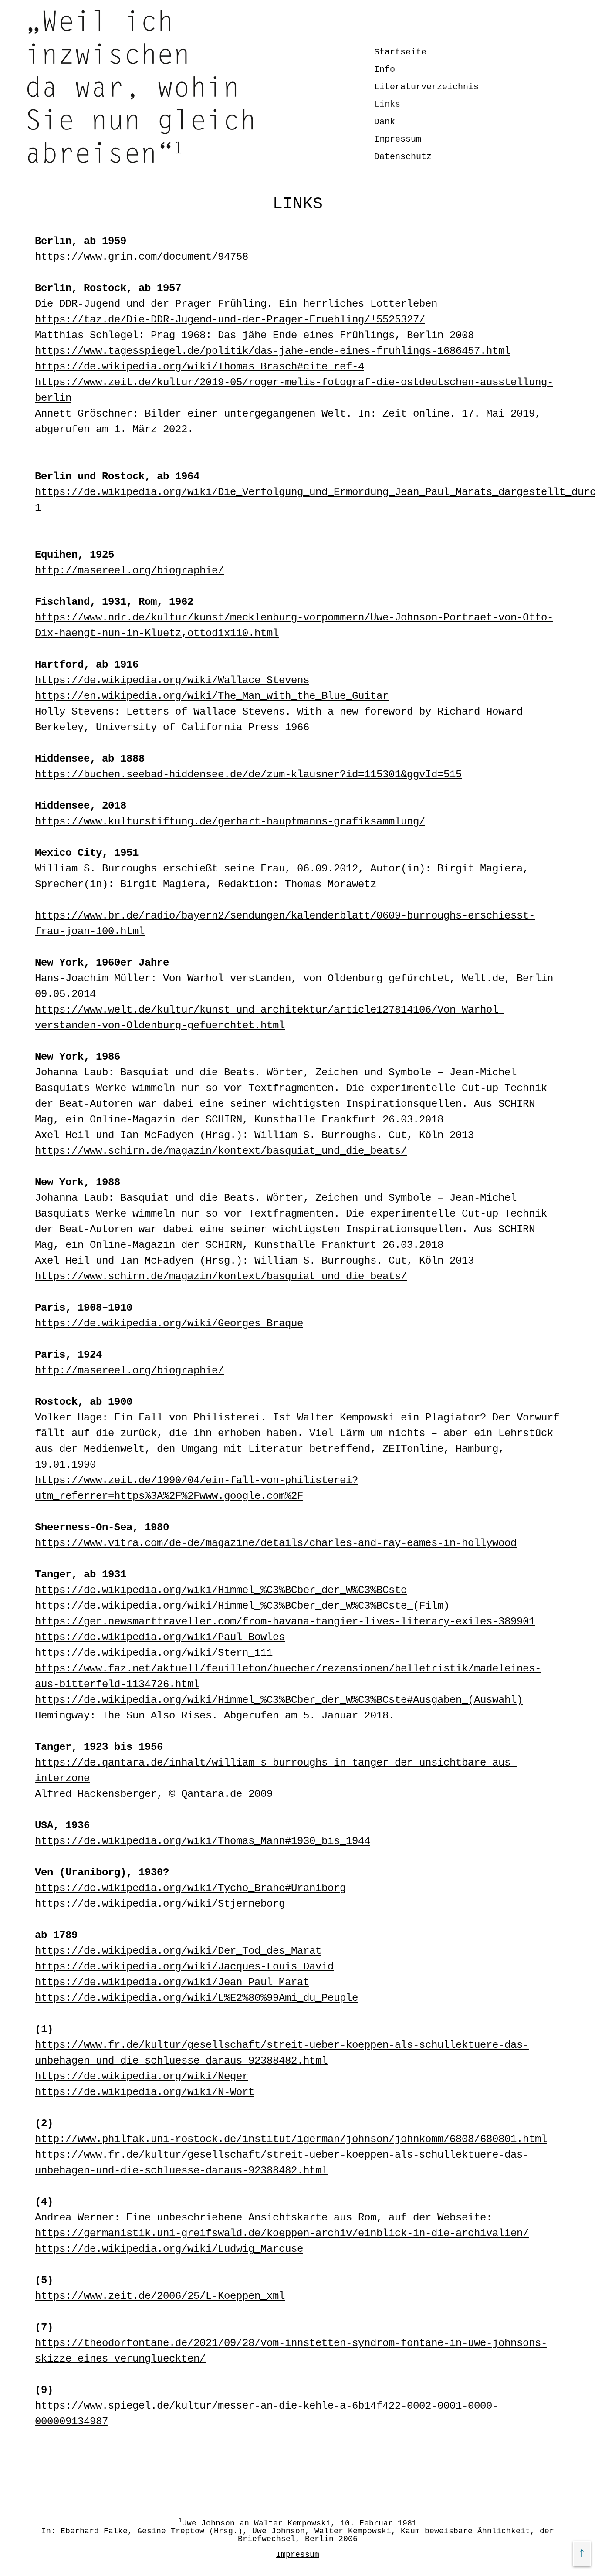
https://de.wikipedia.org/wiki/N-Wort (145, 2092)
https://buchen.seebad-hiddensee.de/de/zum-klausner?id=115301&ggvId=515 (248, 774)
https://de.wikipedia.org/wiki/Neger (142, 2076)
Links (387, 104)
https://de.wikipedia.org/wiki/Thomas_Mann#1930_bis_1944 (203, 1841)
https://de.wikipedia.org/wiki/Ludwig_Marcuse (169, 2249)
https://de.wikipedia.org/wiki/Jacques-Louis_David (184, 1967)
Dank (385, 122)
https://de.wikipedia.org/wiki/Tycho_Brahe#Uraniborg (190, 1888)
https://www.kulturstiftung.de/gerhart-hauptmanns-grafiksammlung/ (230, 822)
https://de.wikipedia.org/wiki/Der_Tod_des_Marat (178, 1951)
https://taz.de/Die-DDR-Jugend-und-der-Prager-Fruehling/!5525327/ (230, 320)
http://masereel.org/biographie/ (129, 571)
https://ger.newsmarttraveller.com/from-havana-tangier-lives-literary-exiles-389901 (285, 1622)
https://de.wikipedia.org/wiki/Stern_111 (154, 1653)
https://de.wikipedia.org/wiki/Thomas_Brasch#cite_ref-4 (199, 367)
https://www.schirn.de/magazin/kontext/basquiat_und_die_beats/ (221, 1151)
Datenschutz (403, 157)
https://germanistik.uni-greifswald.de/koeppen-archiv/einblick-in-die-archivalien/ (282, 2233)
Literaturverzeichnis (426, 87)
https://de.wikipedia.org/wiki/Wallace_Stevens (172, 680)
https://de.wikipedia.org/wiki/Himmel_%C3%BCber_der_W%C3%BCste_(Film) (242, 1606)
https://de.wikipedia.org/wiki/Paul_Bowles (160, 1637)
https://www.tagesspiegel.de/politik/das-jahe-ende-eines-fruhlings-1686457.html (273, 351)
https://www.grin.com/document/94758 (142, 257)
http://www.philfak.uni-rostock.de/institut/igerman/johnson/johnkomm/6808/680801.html (291, 2139)
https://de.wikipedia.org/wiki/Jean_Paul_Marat (172, 1982)
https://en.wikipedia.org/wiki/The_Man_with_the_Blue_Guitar (212, 696)
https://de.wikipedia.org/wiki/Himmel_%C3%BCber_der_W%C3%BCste (221, 1590)
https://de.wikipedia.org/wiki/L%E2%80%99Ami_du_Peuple (196, 1998)
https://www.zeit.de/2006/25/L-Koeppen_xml (160, 2296)
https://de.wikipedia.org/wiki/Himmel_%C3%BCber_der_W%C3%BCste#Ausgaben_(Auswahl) (279, 1700)
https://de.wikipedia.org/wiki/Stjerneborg (160, 1904)
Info (385, 69)
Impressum (398, 139)
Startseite (400, 52)
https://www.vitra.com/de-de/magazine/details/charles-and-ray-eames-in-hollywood (276, 1543)
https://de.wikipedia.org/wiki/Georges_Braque (169, 1324)
